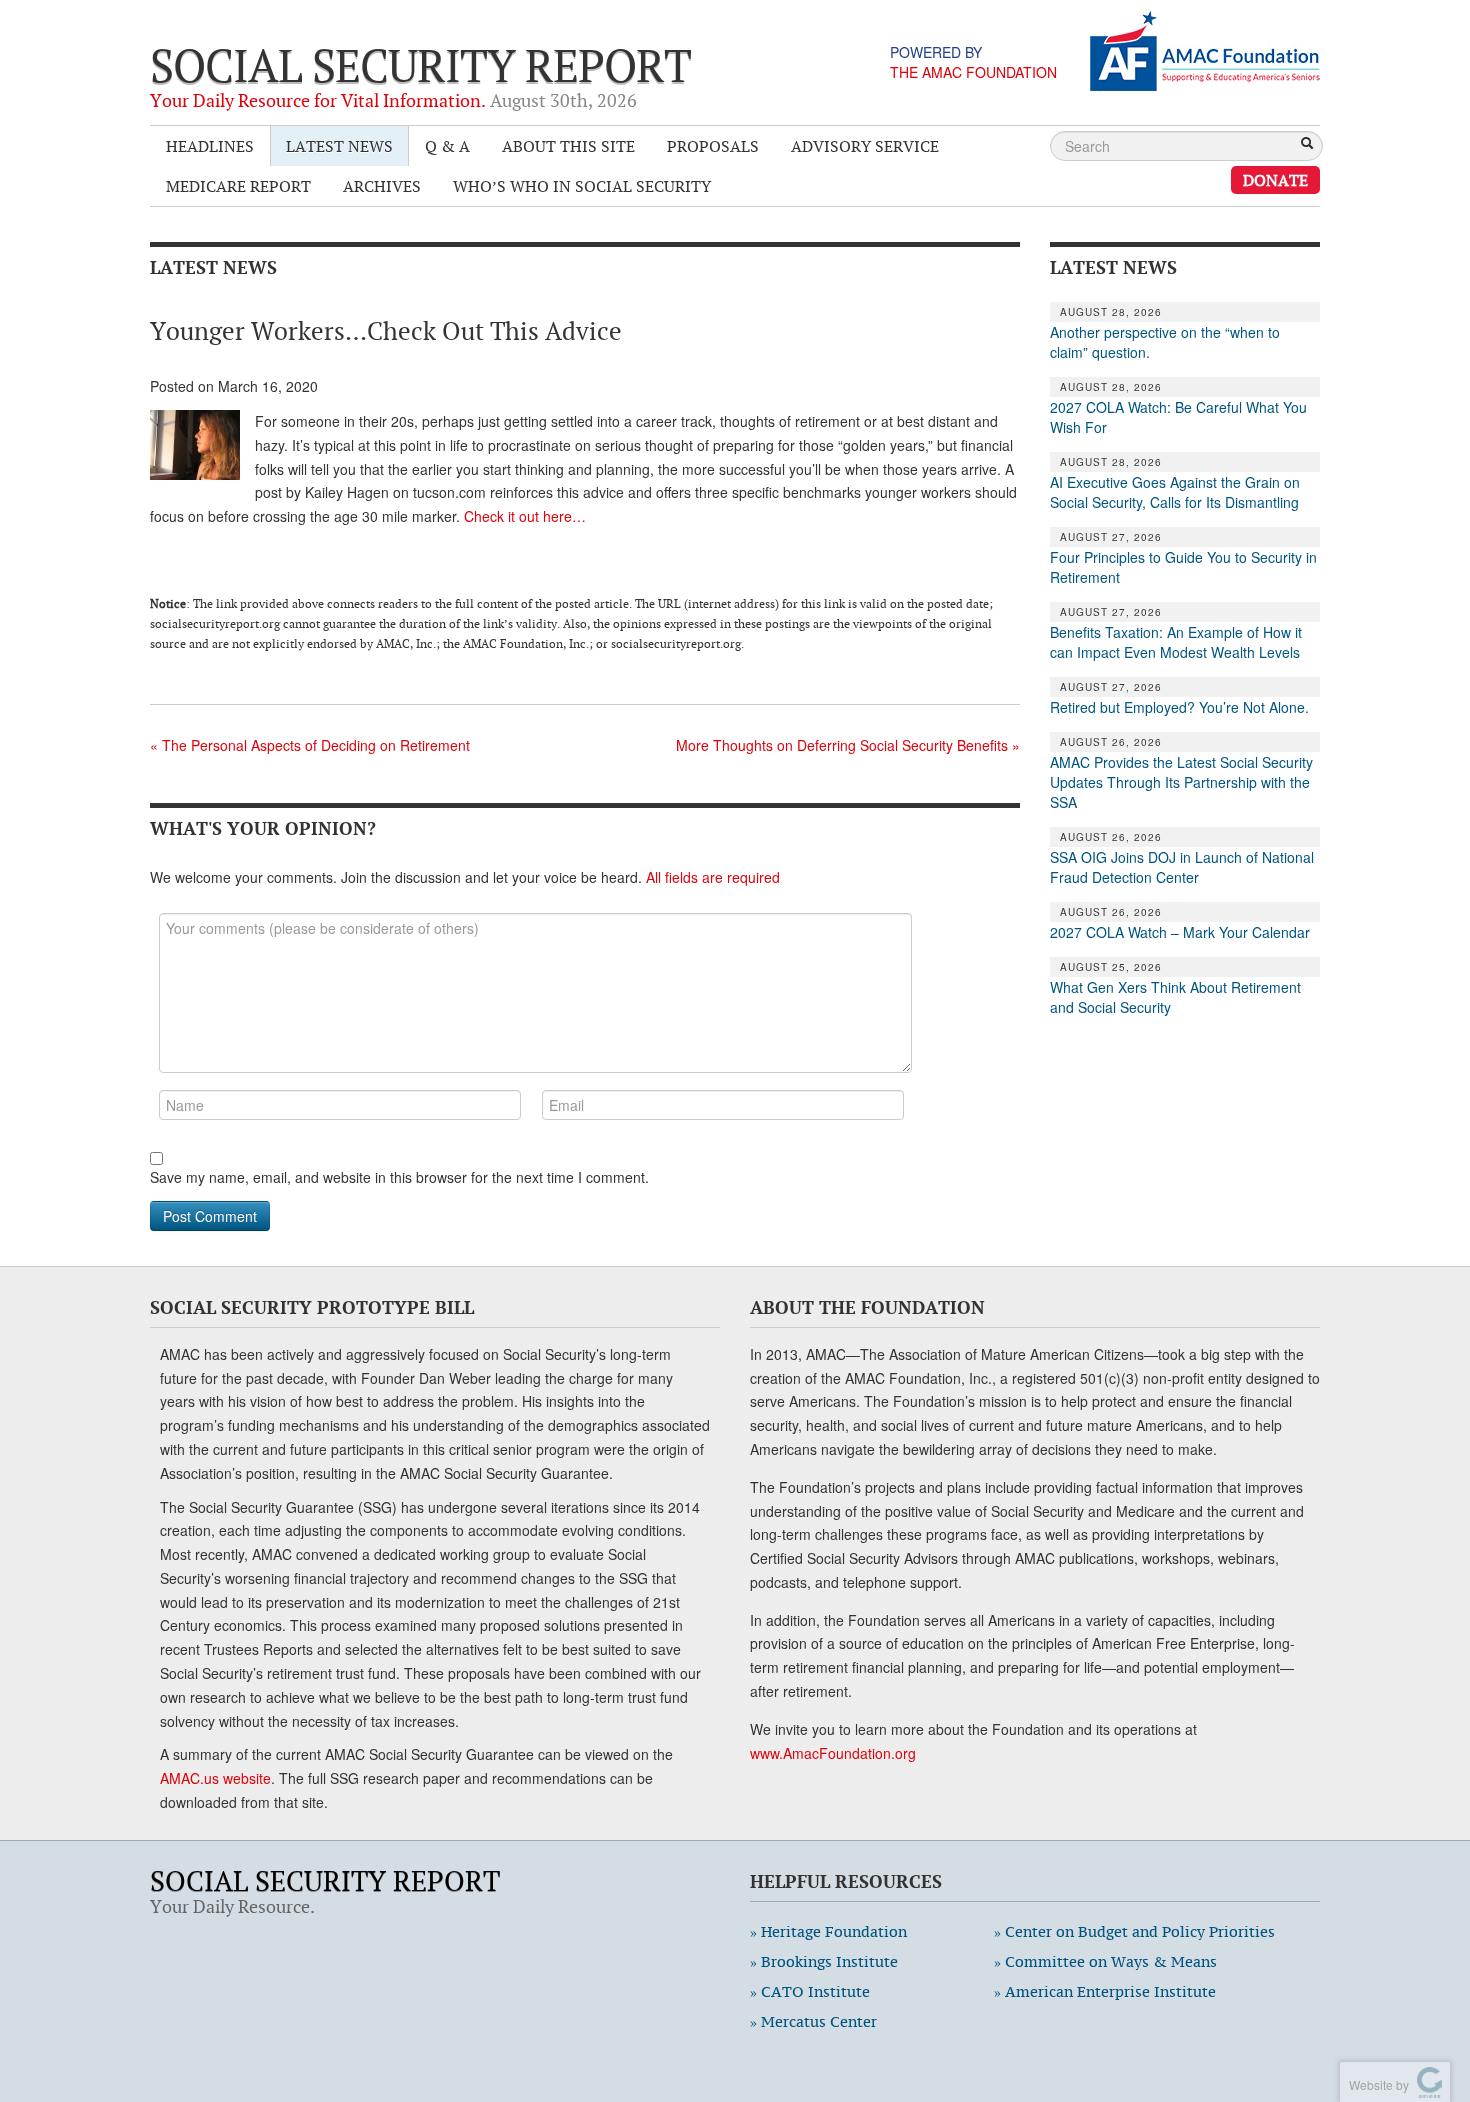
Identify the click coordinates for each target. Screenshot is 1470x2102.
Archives (382, 186)
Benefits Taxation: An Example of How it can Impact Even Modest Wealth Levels (1176, 642)
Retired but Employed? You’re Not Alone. (1179, 707)
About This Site (568, 146)
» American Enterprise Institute (1105, 1991)
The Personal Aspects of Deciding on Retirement (310, 745)
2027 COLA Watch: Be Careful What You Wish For (1178, 417)
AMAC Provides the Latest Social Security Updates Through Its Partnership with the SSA (1181, 782)
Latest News (339, 146)
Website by (1376, 2084)
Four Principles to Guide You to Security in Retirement (1183, 567)
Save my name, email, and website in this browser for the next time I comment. (399, 1177)
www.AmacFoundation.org (833, 1753)
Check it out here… (525, 516)
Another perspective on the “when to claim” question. (1165, 342)
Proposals (713, 146)
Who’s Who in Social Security (582, 186)
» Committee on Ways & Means (1105, 1961)
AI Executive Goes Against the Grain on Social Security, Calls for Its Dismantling (1175, 492)
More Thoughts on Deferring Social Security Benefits (848, 745)
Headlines (210, 146)
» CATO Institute (810, 1991)
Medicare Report (238, 186)
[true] (1307, 145)
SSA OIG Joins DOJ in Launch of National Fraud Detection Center (1182, 867)
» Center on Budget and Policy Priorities (1134, 1931)
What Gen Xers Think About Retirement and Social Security (1175, 997)
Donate (1275, 180)
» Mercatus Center (813, 2021)
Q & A (447, 146)
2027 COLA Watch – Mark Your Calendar (1180, 932)
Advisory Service (865, 146)
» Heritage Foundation (828, 1931)
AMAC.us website (215, 1778)
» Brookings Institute (824, 1961)
